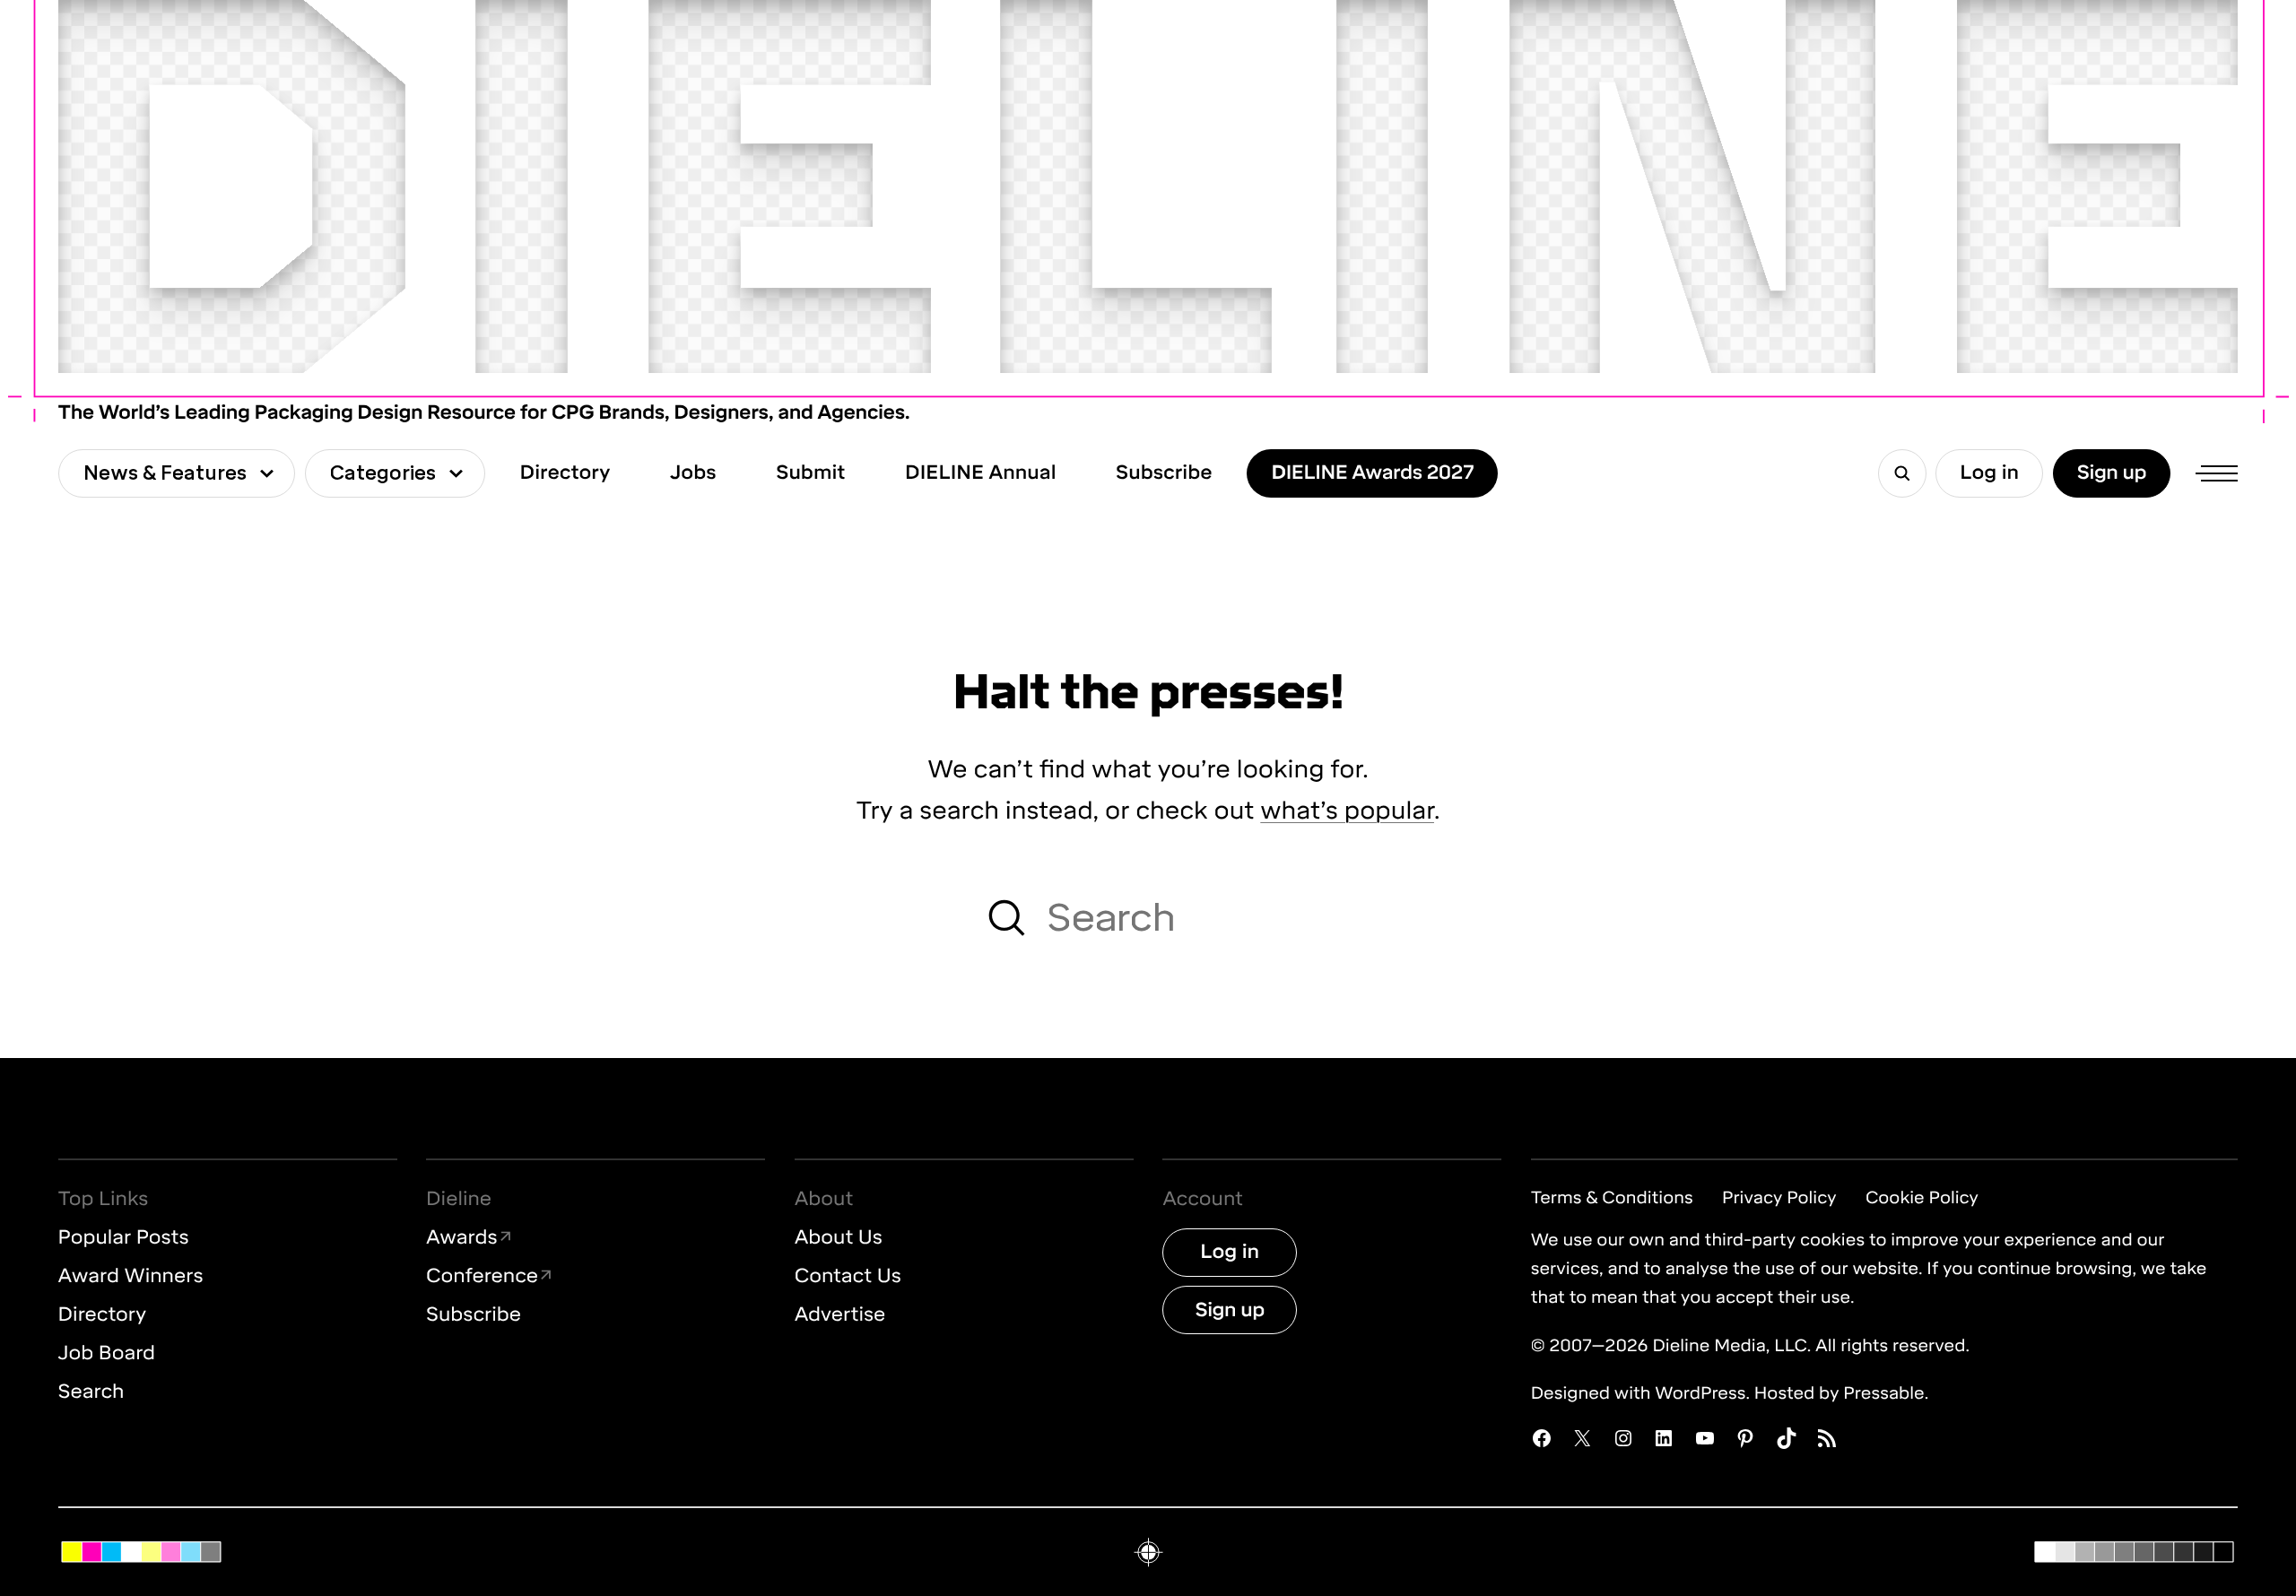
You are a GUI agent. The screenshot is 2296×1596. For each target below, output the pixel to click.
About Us (839, 1238)
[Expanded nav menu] (2214, 473)
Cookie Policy (1922, 1197)
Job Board (107, 1353)
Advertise (840, 1315)
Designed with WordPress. (1640, 1393)
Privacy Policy (1779, 1197)
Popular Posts (124, 1238)
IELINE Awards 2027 (1372, 473)
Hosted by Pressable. (1841, 1393)
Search (91, 1392)
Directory (102, 1315)
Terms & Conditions (1612, 1197)
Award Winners (131, 1276)
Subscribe (474, 1315)
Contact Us (848, 1276)
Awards (462, 1238)
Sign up (2112, 473)
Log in (1989, 473)
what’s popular (1347, 810)
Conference (482, 1277)
